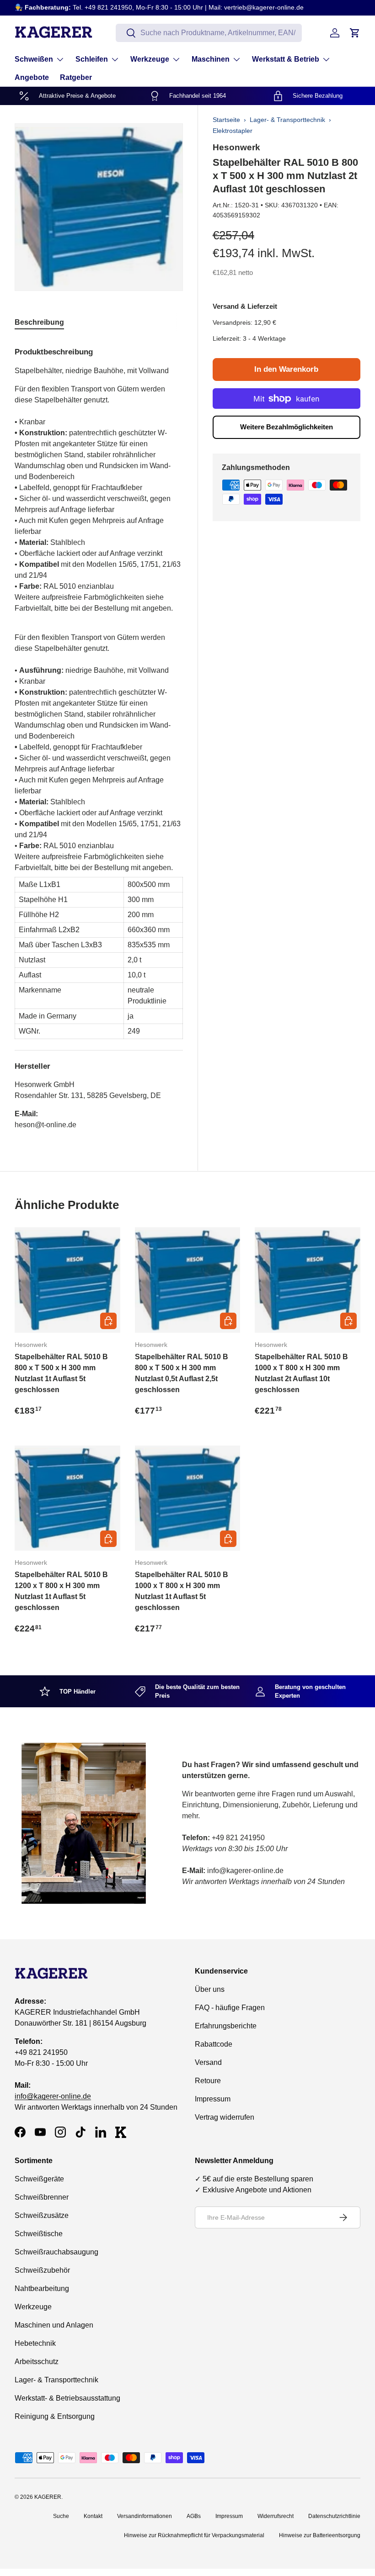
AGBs (194, 2516)
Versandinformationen (145, 2516)
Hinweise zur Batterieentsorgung (320, 2535)
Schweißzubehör (42, 2270)
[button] (355, 33)
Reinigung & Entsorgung (55, 2416)
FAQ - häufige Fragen (230, 2008)
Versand (208, 2062)
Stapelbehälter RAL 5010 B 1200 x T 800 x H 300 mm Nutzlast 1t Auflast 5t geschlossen (61, 1591)
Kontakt (93, 2516)
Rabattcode (214, 2044)
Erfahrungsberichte (226, 2026)
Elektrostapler (233, 131)
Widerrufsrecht (276, 2516)
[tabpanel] (99, 735)
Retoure (208, 2081)
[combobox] (209, 33)
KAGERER (48, 2497)
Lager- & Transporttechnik (287, 120)
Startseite (226, 120)
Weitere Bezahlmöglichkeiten (287, 427)
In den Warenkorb (286, 369)
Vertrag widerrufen (225, 2117)
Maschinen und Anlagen (54, 2325)
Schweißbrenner (42, 2197)
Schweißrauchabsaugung (56, 2252)
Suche (61, 2516)
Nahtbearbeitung (42, 2288)
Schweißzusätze (42, 2215)
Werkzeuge (33, 2307)
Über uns (210, 1989)
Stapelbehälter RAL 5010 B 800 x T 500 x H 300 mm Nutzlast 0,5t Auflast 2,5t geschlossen (182, 1373)
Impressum (213, 2099)
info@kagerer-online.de (53, 2096)
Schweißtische (39, 2234)
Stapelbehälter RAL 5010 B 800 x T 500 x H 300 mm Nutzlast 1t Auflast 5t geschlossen (61, 1373)
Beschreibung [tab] (39, 322)
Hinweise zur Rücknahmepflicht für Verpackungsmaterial (194, 2535)
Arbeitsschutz (37, 2362)
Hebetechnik (35, 2343)
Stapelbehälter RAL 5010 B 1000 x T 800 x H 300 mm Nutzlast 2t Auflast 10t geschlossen (301, 1373)
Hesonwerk (236, 147)
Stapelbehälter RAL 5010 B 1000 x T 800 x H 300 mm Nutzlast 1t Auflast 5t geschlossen (182, 1591)
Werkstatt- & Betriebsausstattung (67, 2398)
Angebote (32, 77)
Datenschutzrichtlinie (334, 2516)
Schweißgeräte (39, 2179)
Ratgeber (76, 77)
